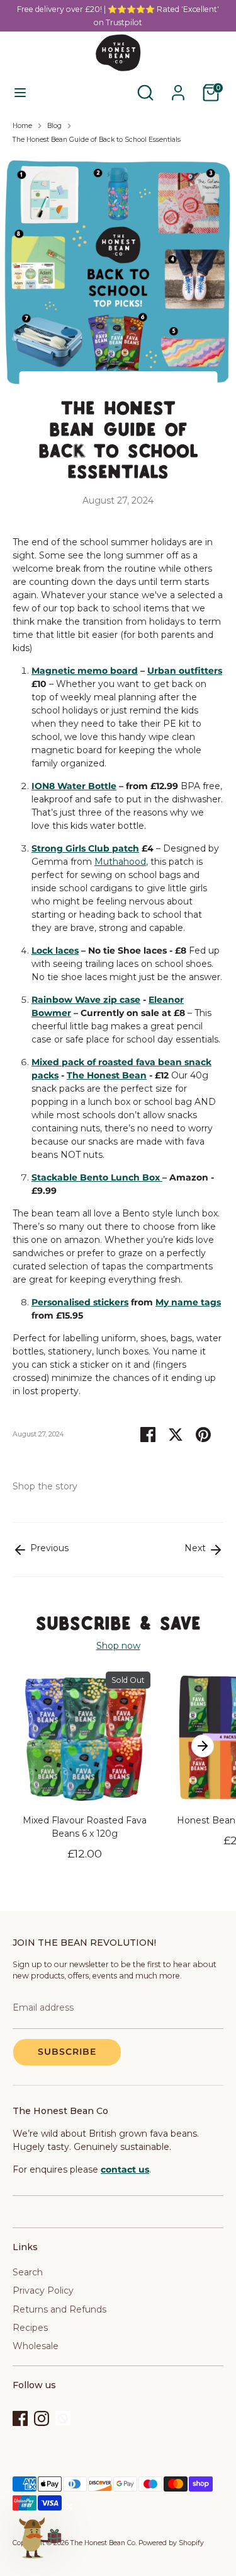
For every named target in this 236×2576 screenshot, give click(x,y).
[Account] (178, 86)
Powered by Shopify (171, 2543)
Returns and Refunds (59, 2309)
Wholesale (36, 2346)
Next (196, 1548)
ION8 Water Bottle (74, 786)
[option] (78, 1775)
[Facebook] (20, 2418)
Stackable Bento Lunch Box (97, 1177)
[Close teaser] (69, 2507)
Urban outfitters (185, 671)
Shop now (118, 1646)
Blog (54, 126)
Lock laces (55, 950)
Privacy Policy (43, 2290)
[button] (39, 2537)
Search (28, 2272)
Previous (48, 1548)
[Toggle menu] (20, 93)
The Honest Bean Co (103, 2543)
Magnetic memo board (85, 671)
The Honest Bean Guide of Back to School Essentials (97, 140)
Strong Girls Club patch (85, 848)
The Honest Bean (107, 1075)
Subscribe (67, 2052)
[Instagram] (42, 2418)
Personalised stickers (80, 1302)
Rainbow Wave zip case (86, 1000)
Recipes (30, 2328)
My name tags (188, 1302)
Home (22, 126)
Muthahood (120, 862)
